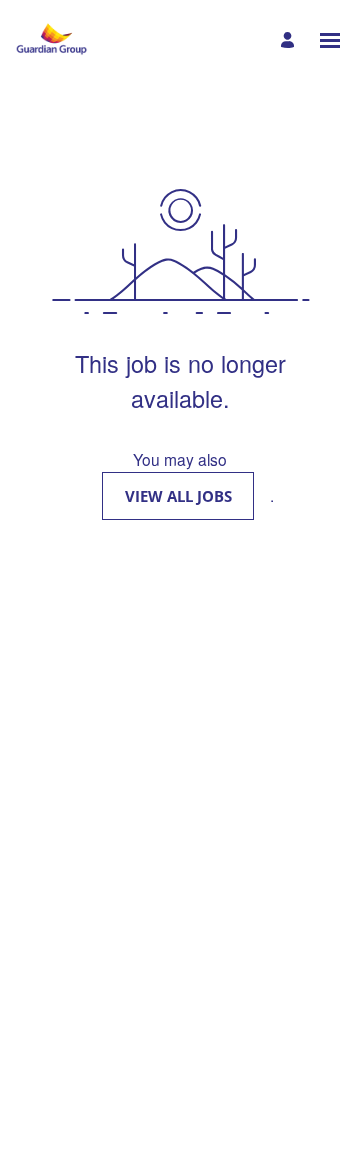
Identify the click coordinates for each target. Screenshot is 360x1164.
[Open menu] (330, 40)
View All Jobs (178, 496)
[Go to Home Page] (51, 40)
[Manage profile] (290, 40)
